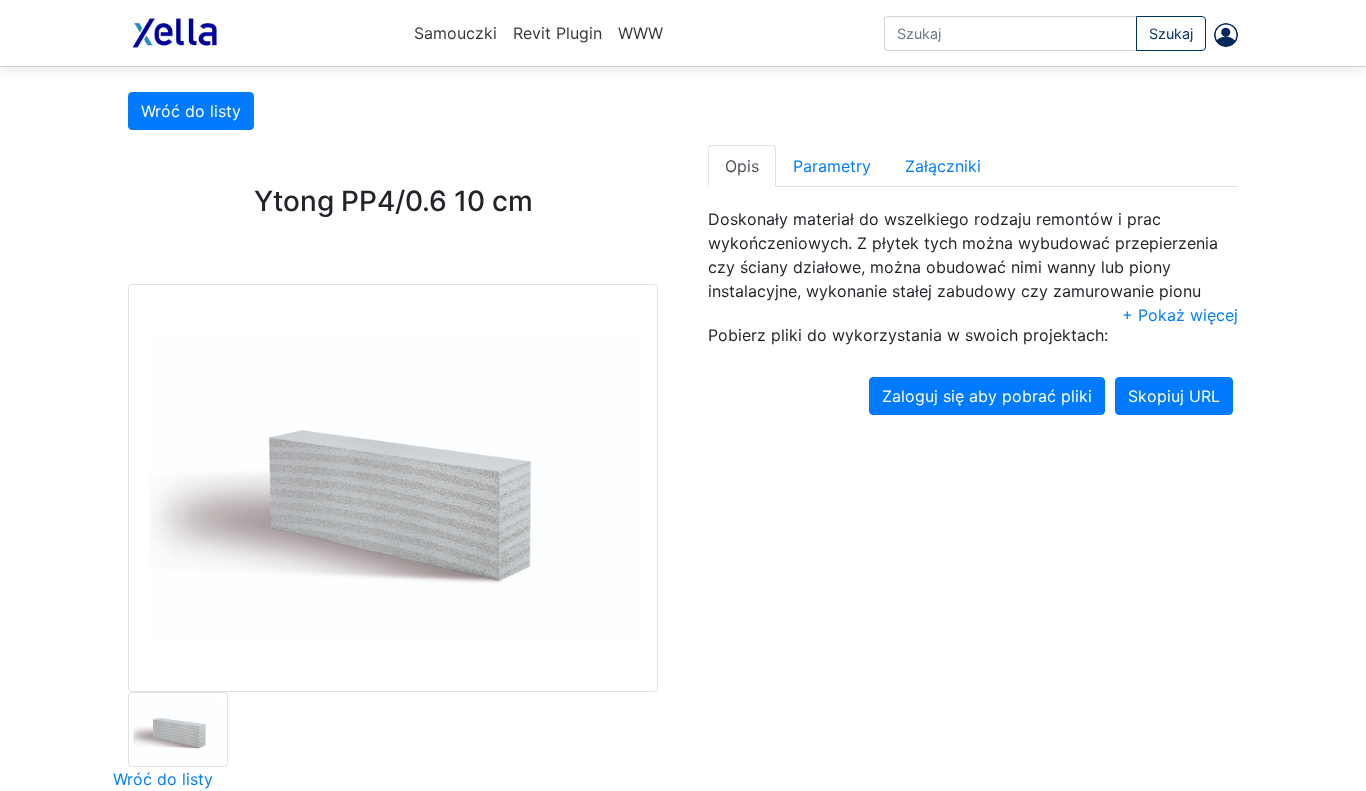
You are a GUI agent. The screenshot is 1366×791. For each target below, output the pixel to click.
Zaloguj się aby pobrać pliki (987, 396)
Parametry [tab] (832, 166)
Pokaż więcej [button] (1185, 315)
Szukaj (1171, 33)
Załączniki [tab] (943, 166)
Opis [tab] (742, 166)
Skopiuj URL (1174, 396)
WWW (640, 33)
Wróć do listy (191, 111)
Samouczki (455, 33)
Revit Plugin (557, 33)
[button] (1222, 33)
